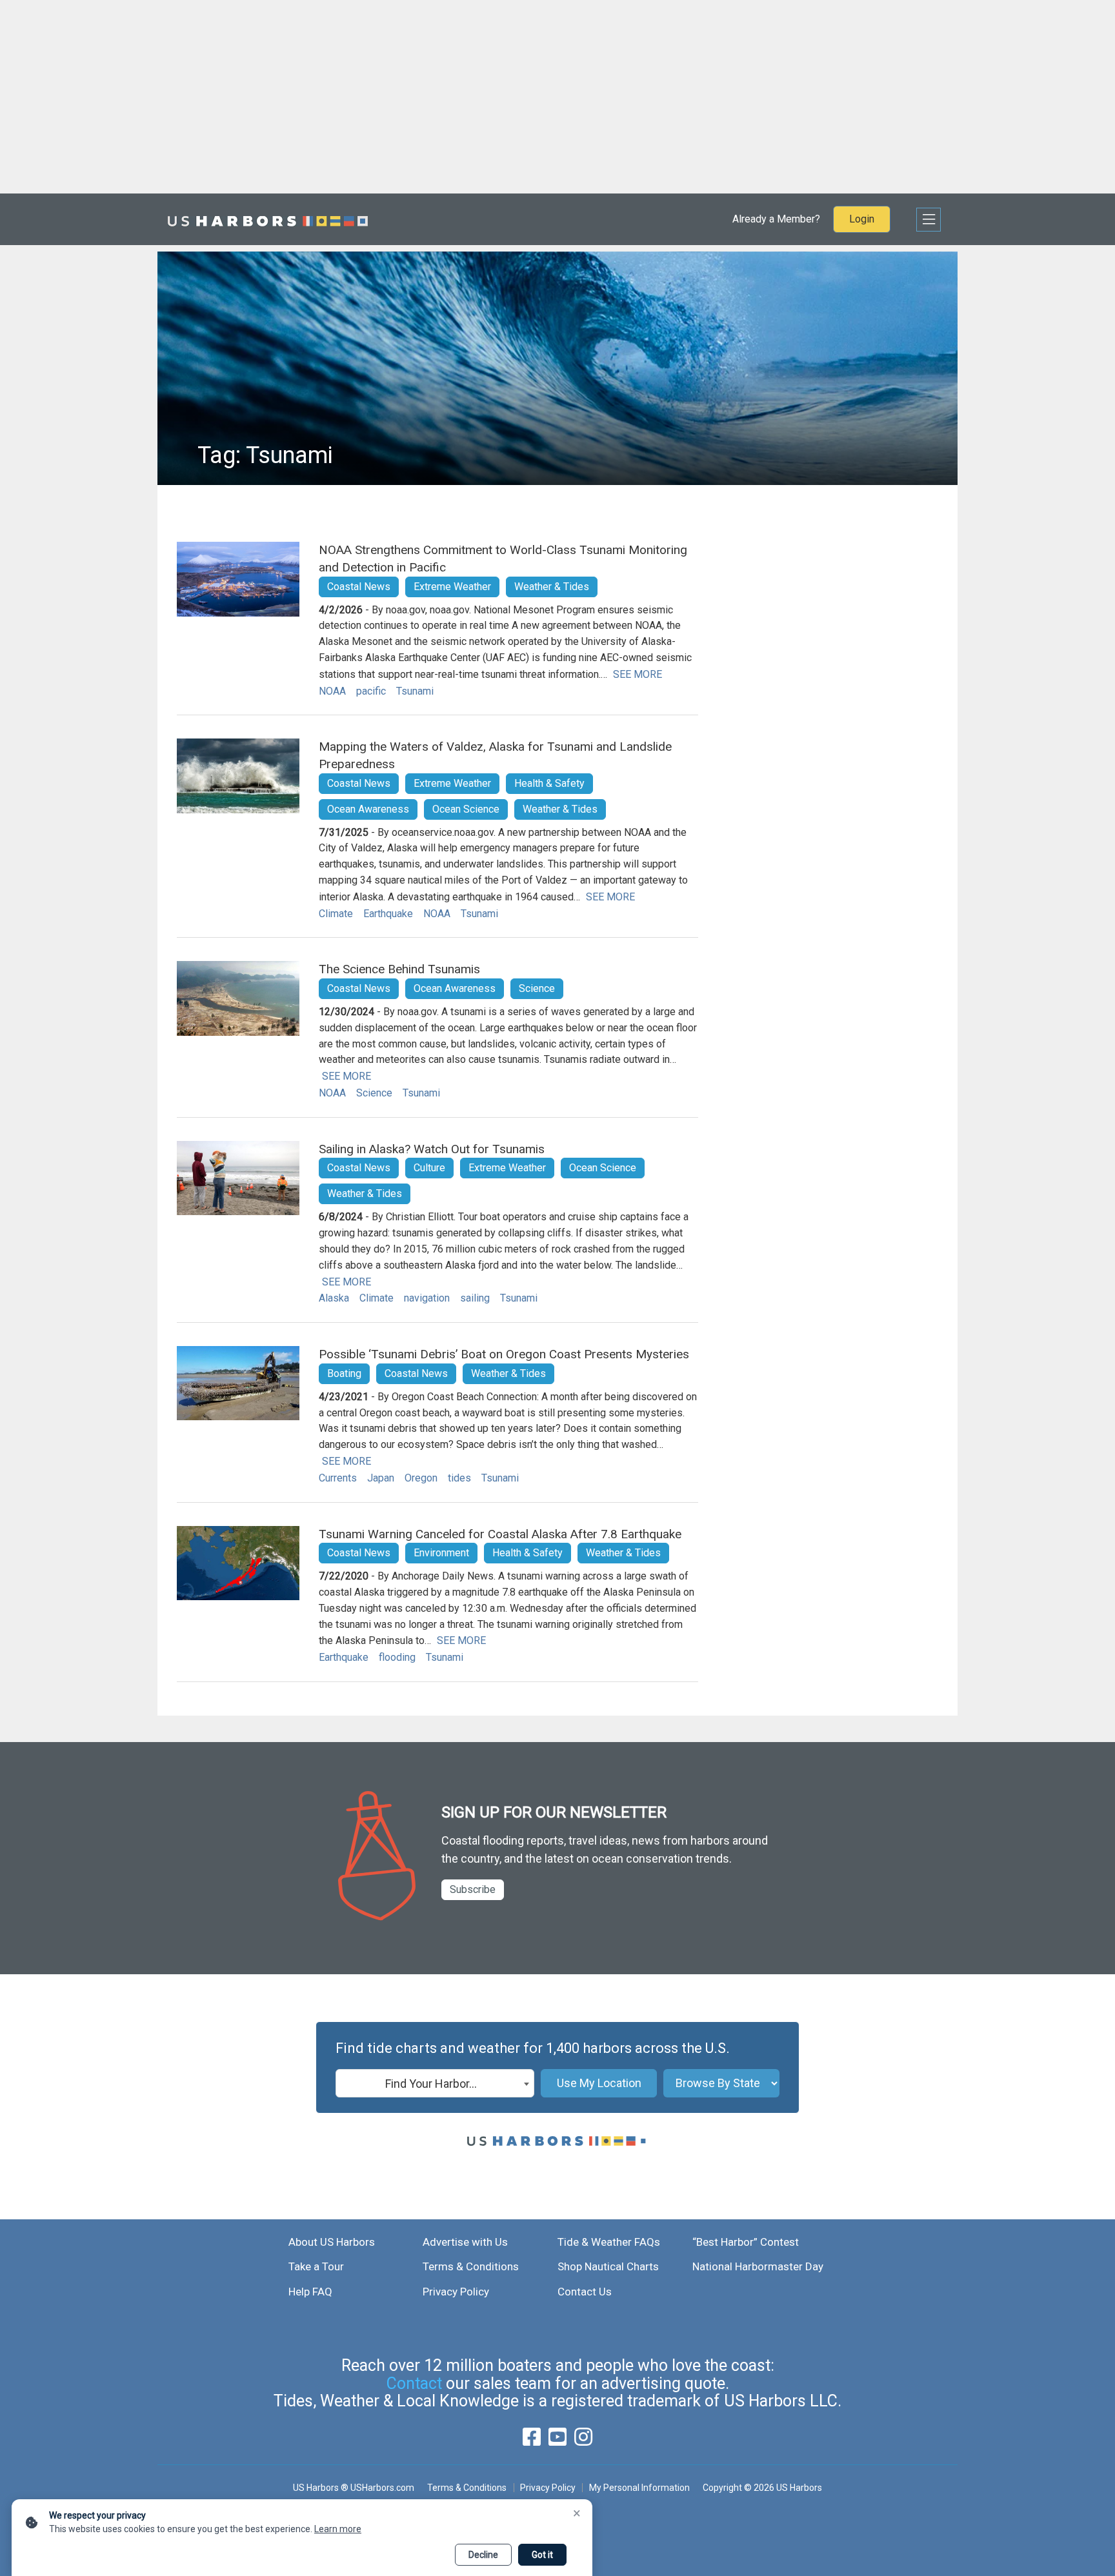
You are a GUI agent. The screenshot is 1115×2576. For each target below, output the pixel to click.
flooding (397, 1657)
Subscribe (473, 1889)
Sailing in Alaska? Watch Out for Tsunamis (432, 1149)
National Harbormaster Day (758, 2266)
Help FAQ (310, 2292)
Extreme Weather (452, 587)
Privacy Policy (456, 2292)
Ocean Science (466, 809)
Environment (441, 1553)
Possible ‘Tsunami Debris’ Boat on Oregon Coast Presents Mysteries (504, 1354)
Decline (483, 2555)
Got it (542, 2555)
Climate (336, 914)
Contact (414, 2383)
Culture (429, 1168)
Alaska (334, 1298)
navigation (427, 1298)
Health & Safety (549, 783)
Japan (381, 1478)
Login (862, 219)
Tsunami (415, 691)
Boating (344, 1373)
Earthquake (388, 914)
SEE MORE (638, 674)
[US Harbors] (268, 219)
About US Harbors (332, 2242)
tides (459, 1478)
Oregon (421, 1478)
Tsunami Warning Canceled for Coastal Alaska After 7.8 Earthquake (500, 1534)
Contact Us (585, 2292)
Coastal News (359, 587)
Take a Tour (316, 2266)
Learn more (338, 2529)
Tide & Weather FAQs (609, 2242)
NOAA (332, 691)
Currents (338, 1478)
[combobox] (435, 2083)
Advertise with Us (465, 2242)
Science (537, 988)
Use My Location (599, 2083)
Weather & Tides (552, 587)
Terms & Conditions (471, 2266)
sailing (475, 1298)
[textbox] (435, 2084)
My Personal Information (639, 2488)
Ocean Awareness (368, 809)
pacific (371, 691)
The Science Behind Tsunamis (399, 969)
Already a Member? (776, 219)
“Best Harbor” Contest (746, 2242)
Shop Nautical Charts (608, 2266)
